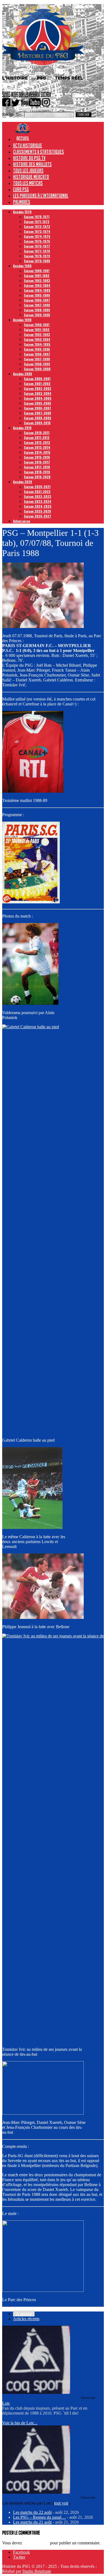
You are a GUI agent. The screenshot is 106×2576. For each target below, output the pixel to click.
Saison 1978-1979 (37, 256)
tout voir (61, 2503)
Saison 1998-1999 (37, 364)
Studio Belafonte (37, 2571)
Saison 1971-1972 (37, 222)
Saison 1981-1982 (37, 276)
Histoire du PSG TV (29, 158)
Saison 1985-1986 (37, 295)
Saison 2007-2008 (38, 413)
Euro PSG (21, 189)
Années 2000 (23, 374)
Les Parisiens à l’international (41, 196)
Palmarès (22, 202)
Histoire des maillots (32, 164)
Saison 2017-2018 (37, 467)
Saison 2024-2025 (38, 506)
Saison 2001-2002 (37, 384)
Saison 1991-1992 (37, 330)
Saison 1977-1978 (37, 251)
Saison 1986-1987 (37, 300)
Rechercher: (13, 114)
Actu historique (28, 145)
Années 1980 (22, 266)
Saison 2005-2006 (38, 403)
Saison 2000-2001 (37, 379)
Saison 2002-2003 (38, 388)
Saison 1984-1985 (37, 290)
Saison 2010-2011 (37, 433)
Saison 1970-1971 (37, 217)
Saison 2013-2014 (37, 447)
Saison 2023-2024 (38, 501)
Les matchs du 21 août (32, 2522)
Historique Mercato (31, 177)
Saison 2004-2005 (38, 398)
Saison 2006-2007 (38, 408)
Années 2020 (23, 482)
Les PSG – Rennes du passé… (39, 2517)
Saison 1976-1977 (37, 246)
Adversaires (22, 521)
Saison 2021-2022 (37, 492)
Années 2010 (22, 428)
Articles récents (26, 2319)
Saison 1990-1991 (37, 325)
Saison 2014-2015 (37, 452)
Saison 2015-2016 (37, 457)
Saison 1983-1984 (37, 285)
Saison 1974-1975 (37, 236)
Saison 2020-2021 (37, 487)
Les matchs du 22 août (32, 2512)
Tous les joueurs (28, 170)
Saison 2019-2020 (37, 477)
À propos (24, 2314)
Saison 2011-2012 (37, 438)
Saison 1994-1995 (37, 344)
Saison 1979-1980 (37, 261)
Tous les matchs (28, 183)
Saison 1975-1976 (37, 241)
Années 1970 (22, 212)
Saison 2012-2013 (37, 442)
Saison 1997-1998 (37, 359)
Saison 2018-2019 (37, 472)
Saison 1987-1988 (37, 305)
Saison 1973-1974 (37, 231)
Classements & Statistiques (38, 152)
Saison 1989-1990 (37, 315)
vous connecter (36, 2543)
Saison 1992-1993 (37, 334)
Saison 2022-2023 (38, 496)
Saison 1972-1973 (37, 226)
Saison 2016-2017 (37, 462)
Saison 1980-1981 (37, 271)
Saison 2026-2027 (38, 516)
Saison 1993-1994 (37, 339)
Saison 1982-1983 (37, 280)
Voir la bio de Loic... (20, 2423)
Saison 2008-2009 (38, 418)
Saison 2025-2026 (38, 511)
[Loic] (36, 2392)
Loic (6, 2403)
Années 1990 (22, 320)
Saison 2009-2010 (37, 423)
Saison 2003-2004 (38, 393)
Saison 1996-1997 (37, 354)
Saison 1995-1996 (37, 349)
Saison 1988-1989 (37, 310)
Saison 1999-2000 (37, 369)
